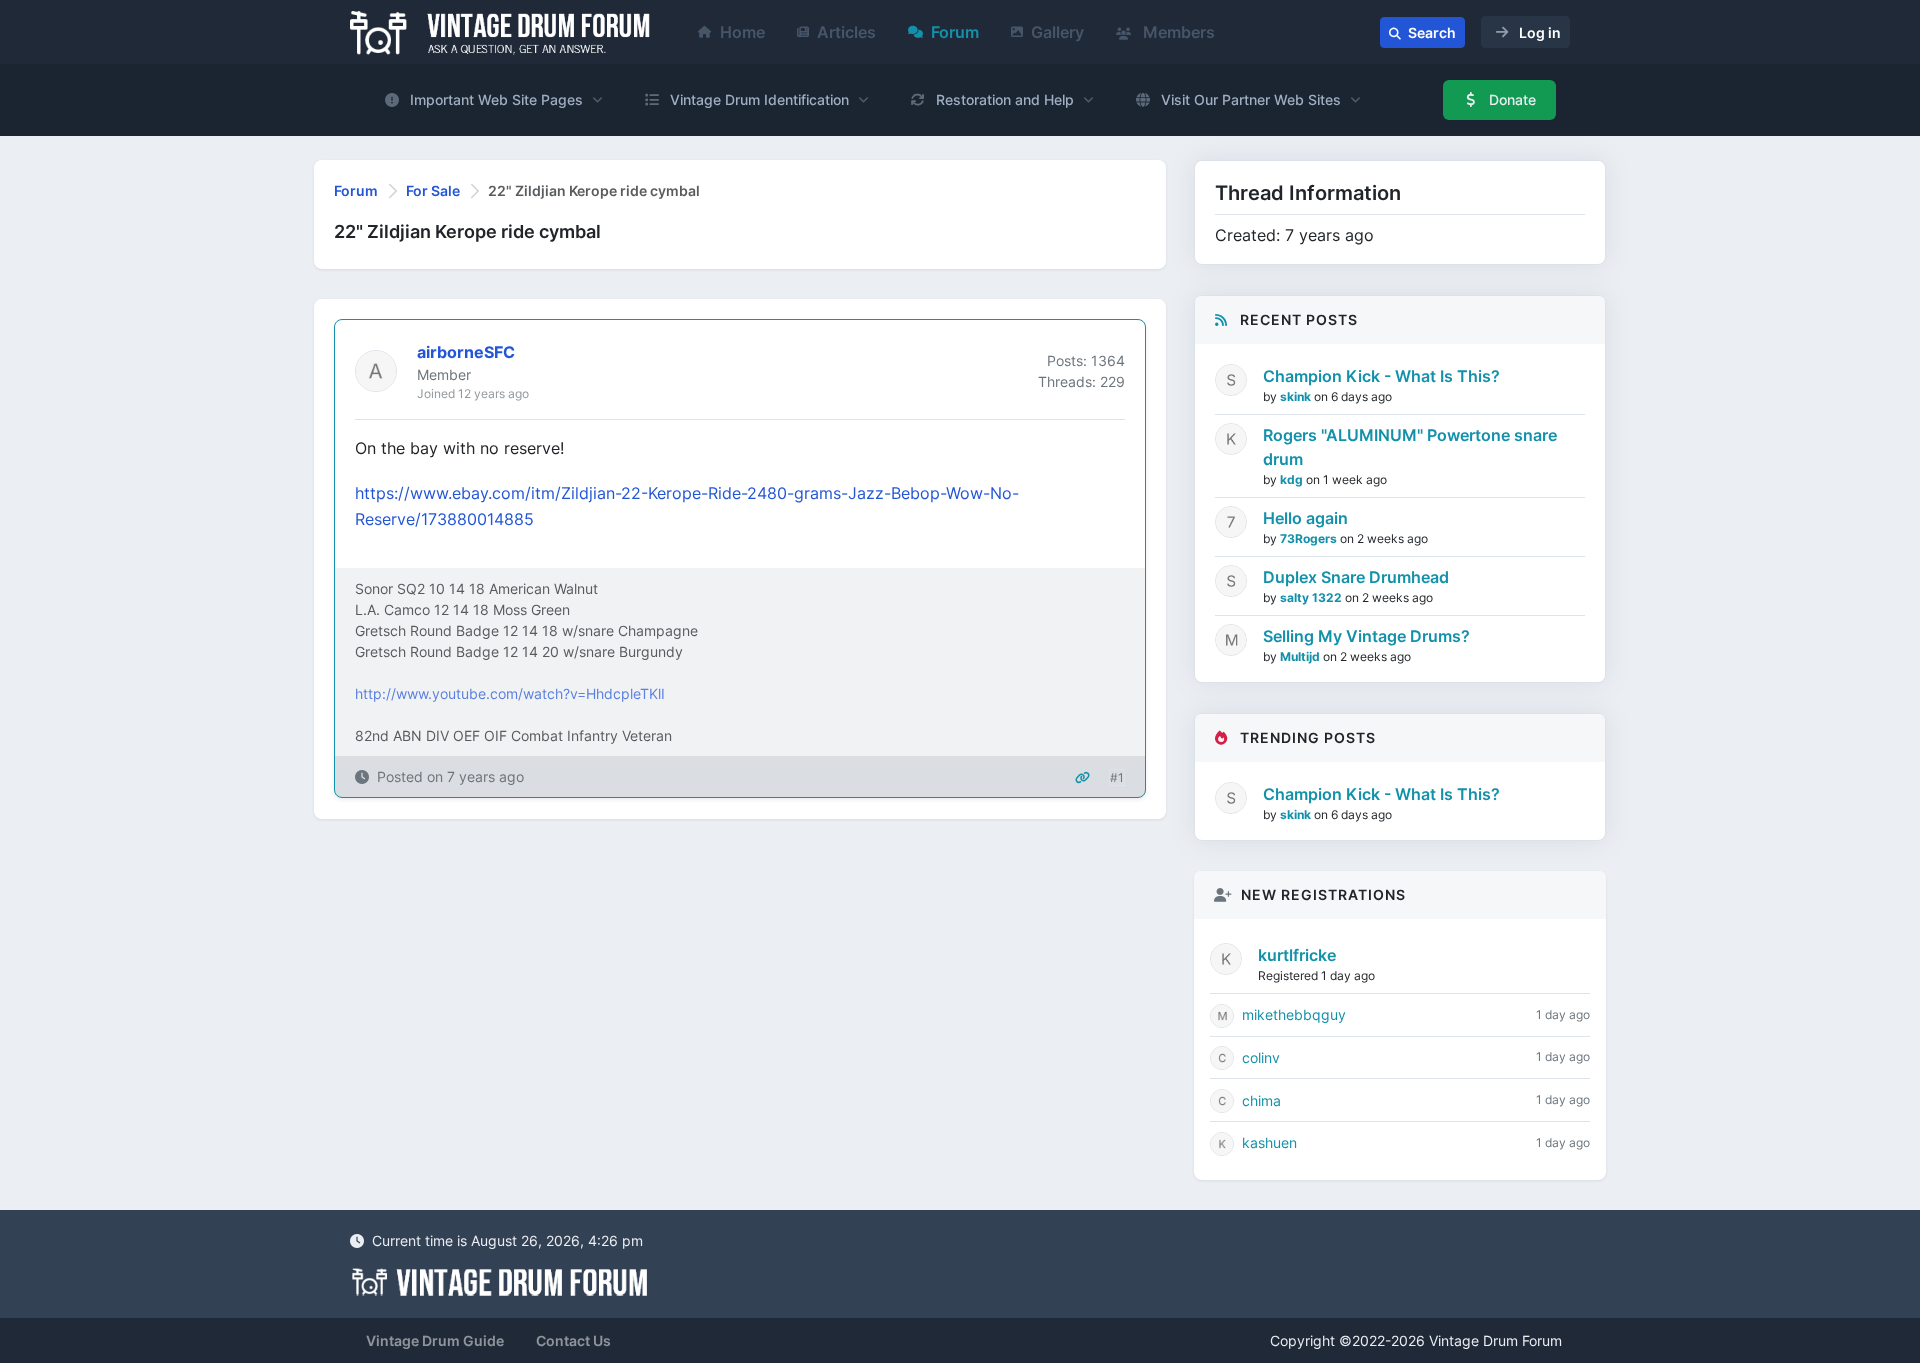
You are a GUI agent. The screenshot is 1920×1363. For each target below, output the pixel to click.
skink (1297, 396)
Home (742, 32)
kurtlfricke (1297, 955)
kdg (1293, 479)
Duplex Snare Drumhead (1356, 577)
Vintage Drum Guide (435, 1340)
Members (1177, 32)
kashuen (1269, 1142)
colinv (1261, 1057)
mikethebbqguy (1294, 1014)
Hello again (1305, 518)
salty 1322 (1312, 597)
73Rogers (1310, 538)
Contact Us (573, 1340)
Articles (846, 32)
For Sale (433, 190)
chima (1261, 1100)
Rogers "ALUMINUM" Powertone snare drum (1410, 447)
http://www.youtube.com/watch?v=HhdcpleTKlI (510, 693)
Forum (955, 32)
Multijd (1301, 656)
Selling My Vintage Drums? (1366, 636)
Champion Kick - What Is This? (1381, 376)
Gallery (1057, 32)
